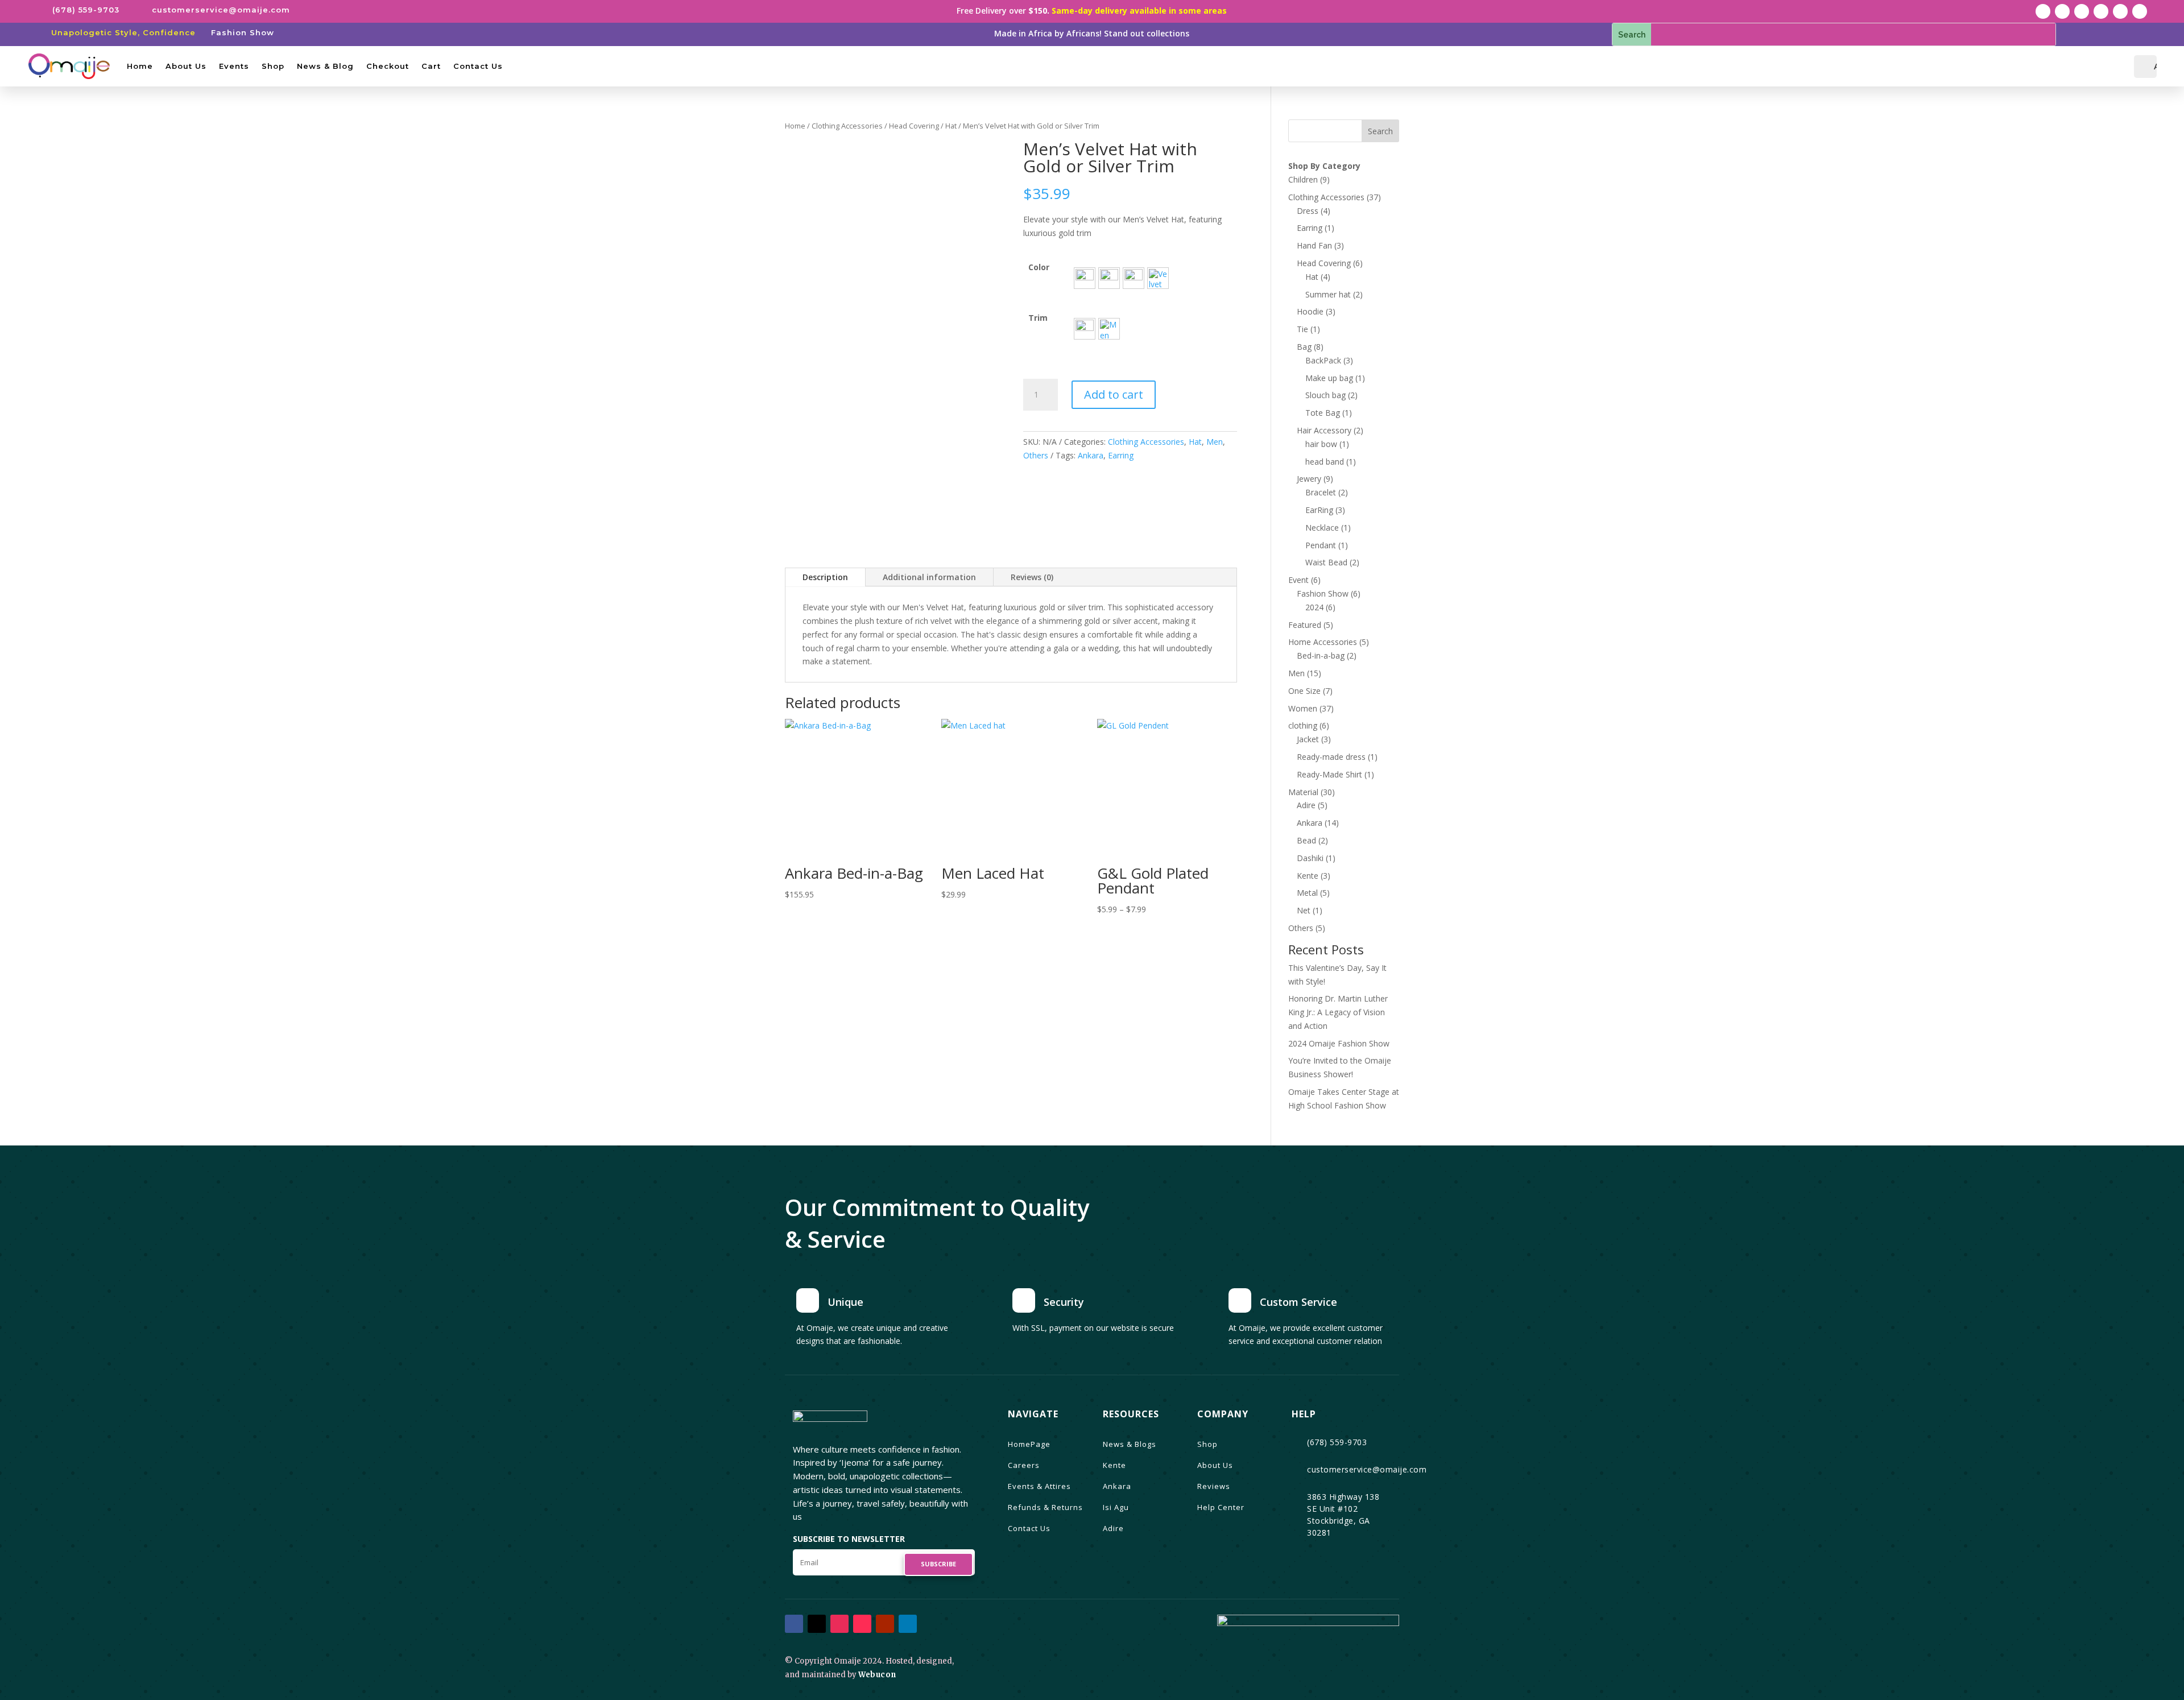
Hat (951, 126)
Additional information (929, 577)
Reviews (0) (1032, 577)
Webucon (877, 1675)
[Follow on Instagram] (2082, 11)
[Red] (1085, 278)
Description (825, 577)
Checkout (388, 66)
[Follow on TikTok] (2101, 11)
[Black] (1134, 278)
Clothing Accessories (847, 126)
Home (140, 66)
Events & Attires (1039, 1486)
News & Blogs (1130, 1444)
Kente (1114, 1465)
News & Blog (325, 66)
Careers (1024, 1465)
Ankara (1091, 455)
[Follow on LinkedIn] (2140, 11)
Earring (1121, 455)
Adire (1113, 1528)
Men (1215, 442)
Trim (1038, 318)
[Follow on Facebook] (2043, 11)
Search (1380, 131)
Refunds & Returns (1045, 1507)
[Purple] (1158, 278)
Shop (273, 66)
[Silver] (1109, 329)
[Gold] (1085, 329)
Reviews (1214, 1486)
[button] (1085, 278)
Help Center (1221, 1507)
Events (234, 66)
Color (1039, 267)
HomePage (1029, 1444)
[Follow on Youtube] (2120, 11)
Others (1036, 455)
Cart (431, 66)
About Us (186, 66)
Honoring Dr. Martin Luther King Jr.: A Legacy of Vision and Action (1338, 1012)
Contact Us (478, 66)
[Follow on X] (2062, 11)
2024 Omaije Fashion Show (1339, 1043)
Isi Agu (1116, 1507)
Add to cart (1114, 394)
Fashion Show (243, 32)
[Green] (1109, 278)
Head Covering (914, 126)
